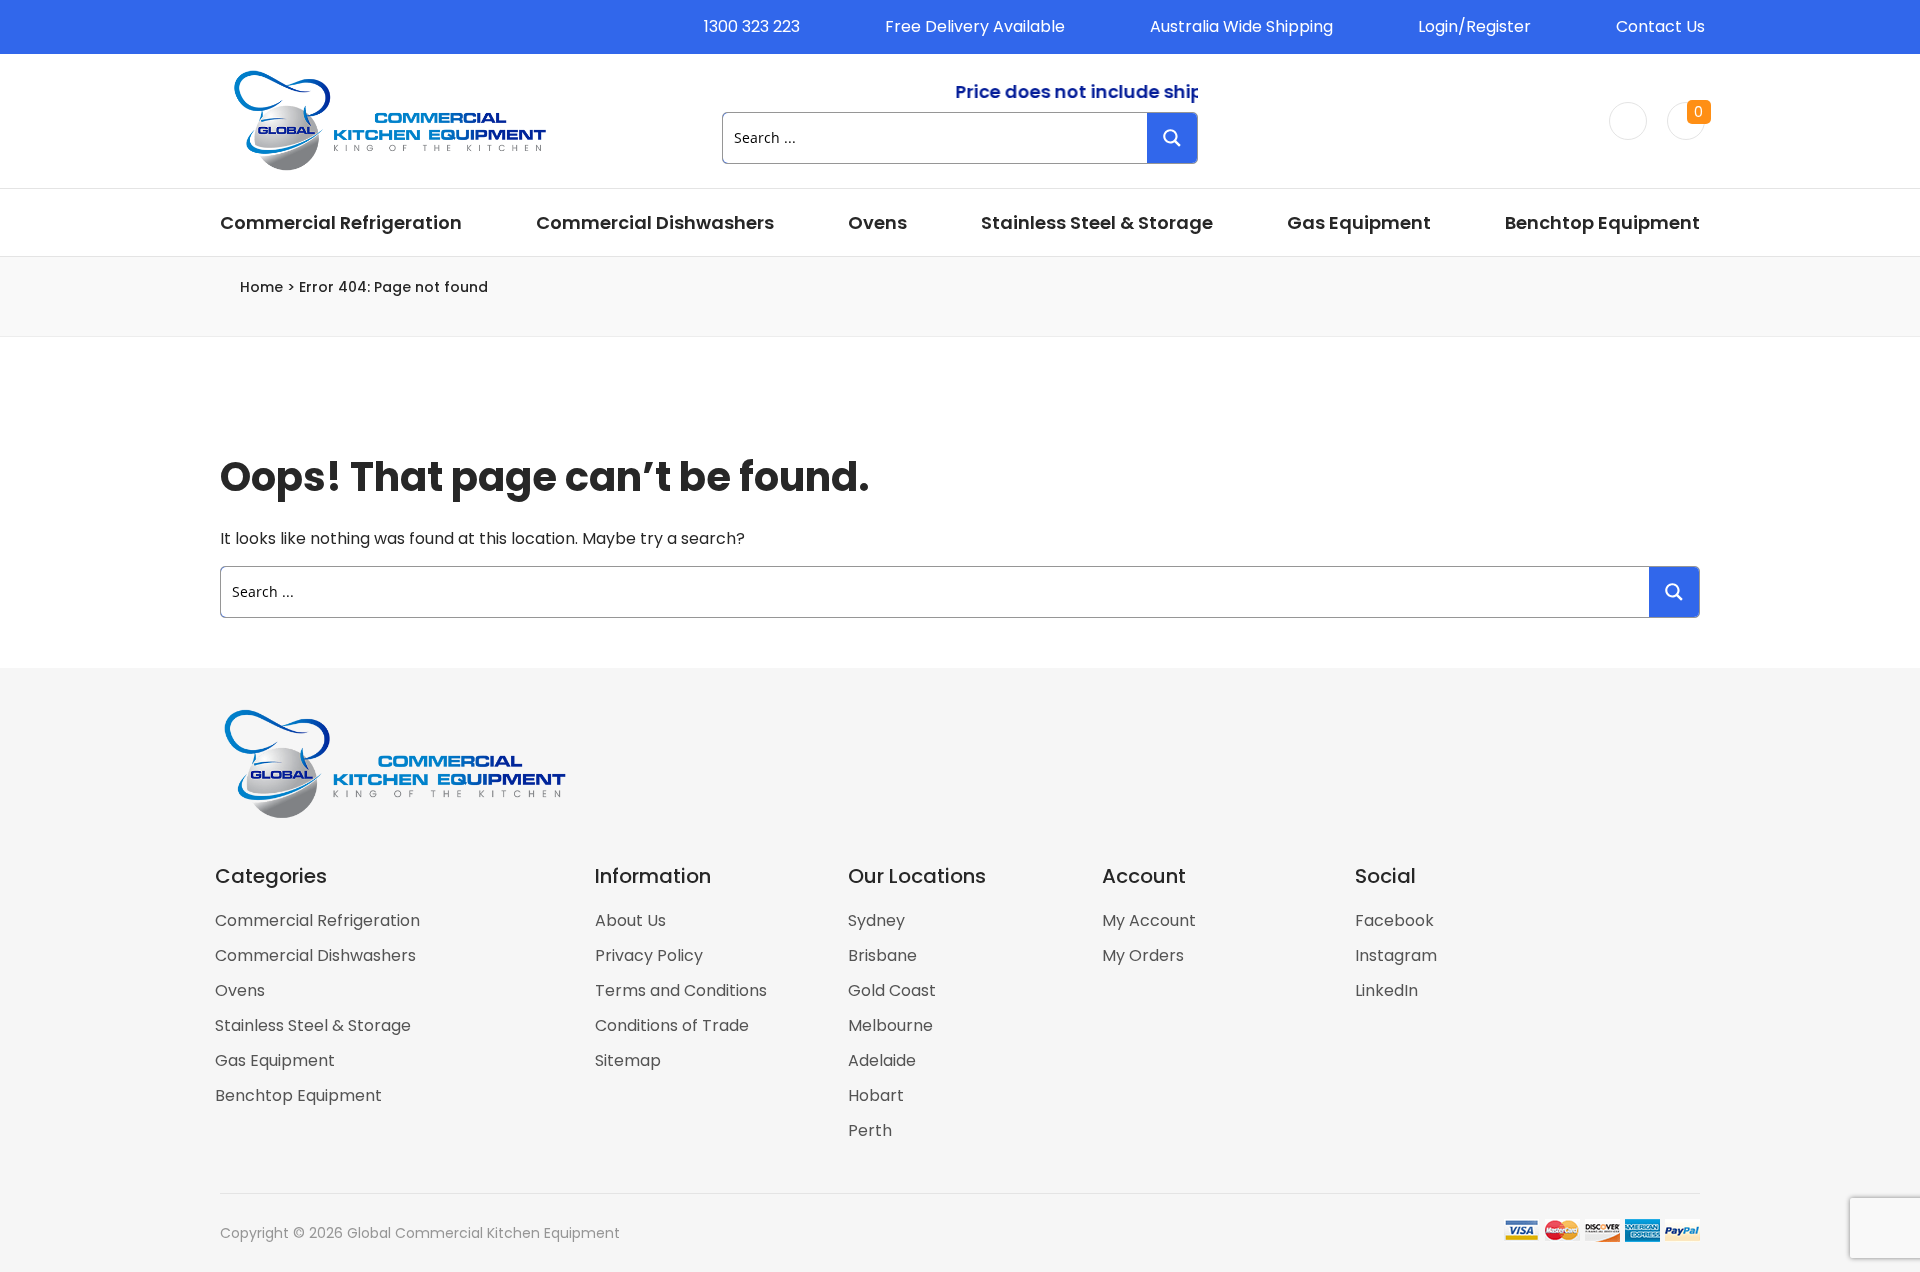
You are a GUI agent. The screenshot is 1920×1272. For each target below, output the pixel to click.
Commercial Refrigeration (341, 222)
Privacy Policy (649, 955)
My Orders (1143, 955)
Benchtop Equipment (1602, 222)
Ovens (877, 222)
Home (261, 287)
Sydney (876, 920)
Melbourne (890, 1025)
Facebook (1394, 920)
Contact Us (1660, 26)
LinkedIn (1386, 990)
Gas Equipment (1359, 222)
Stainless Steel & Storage (1097, 222)
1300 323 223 (752, 26)
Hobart (876, 1095)
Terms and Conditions (681, 990)
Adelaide (882, 1060)
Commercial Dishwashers (655, 222)
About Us (630, 920)
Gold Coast (892, 990)
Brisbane (882, 955)
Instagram (1396, 955)
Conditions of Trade (672, 1025)
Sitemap (628, 1060)
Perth (870, 1130)
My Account (1149, 920)
